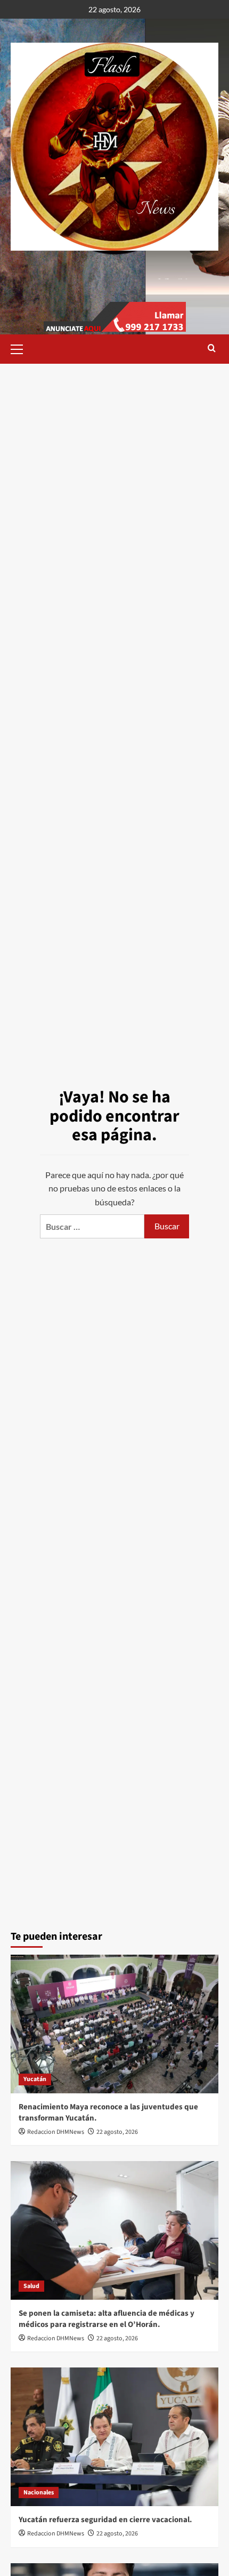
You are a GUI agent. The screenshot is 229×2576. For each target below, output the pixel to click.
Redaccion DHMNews (56, 2132)
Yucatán (35, 2079)
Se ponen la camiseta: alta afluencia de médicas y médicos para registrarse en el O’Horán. (107, 2319)
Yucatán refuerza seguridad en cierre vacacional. (105, 2520)
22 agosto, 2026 (117, 2132)
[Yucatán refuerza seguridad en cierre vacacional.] (114, 2437)
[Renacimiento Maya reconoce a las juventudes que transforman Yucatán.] (114, 2024)
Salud (31, 2286)
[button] (21, 348)
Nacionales (39, 2493)
